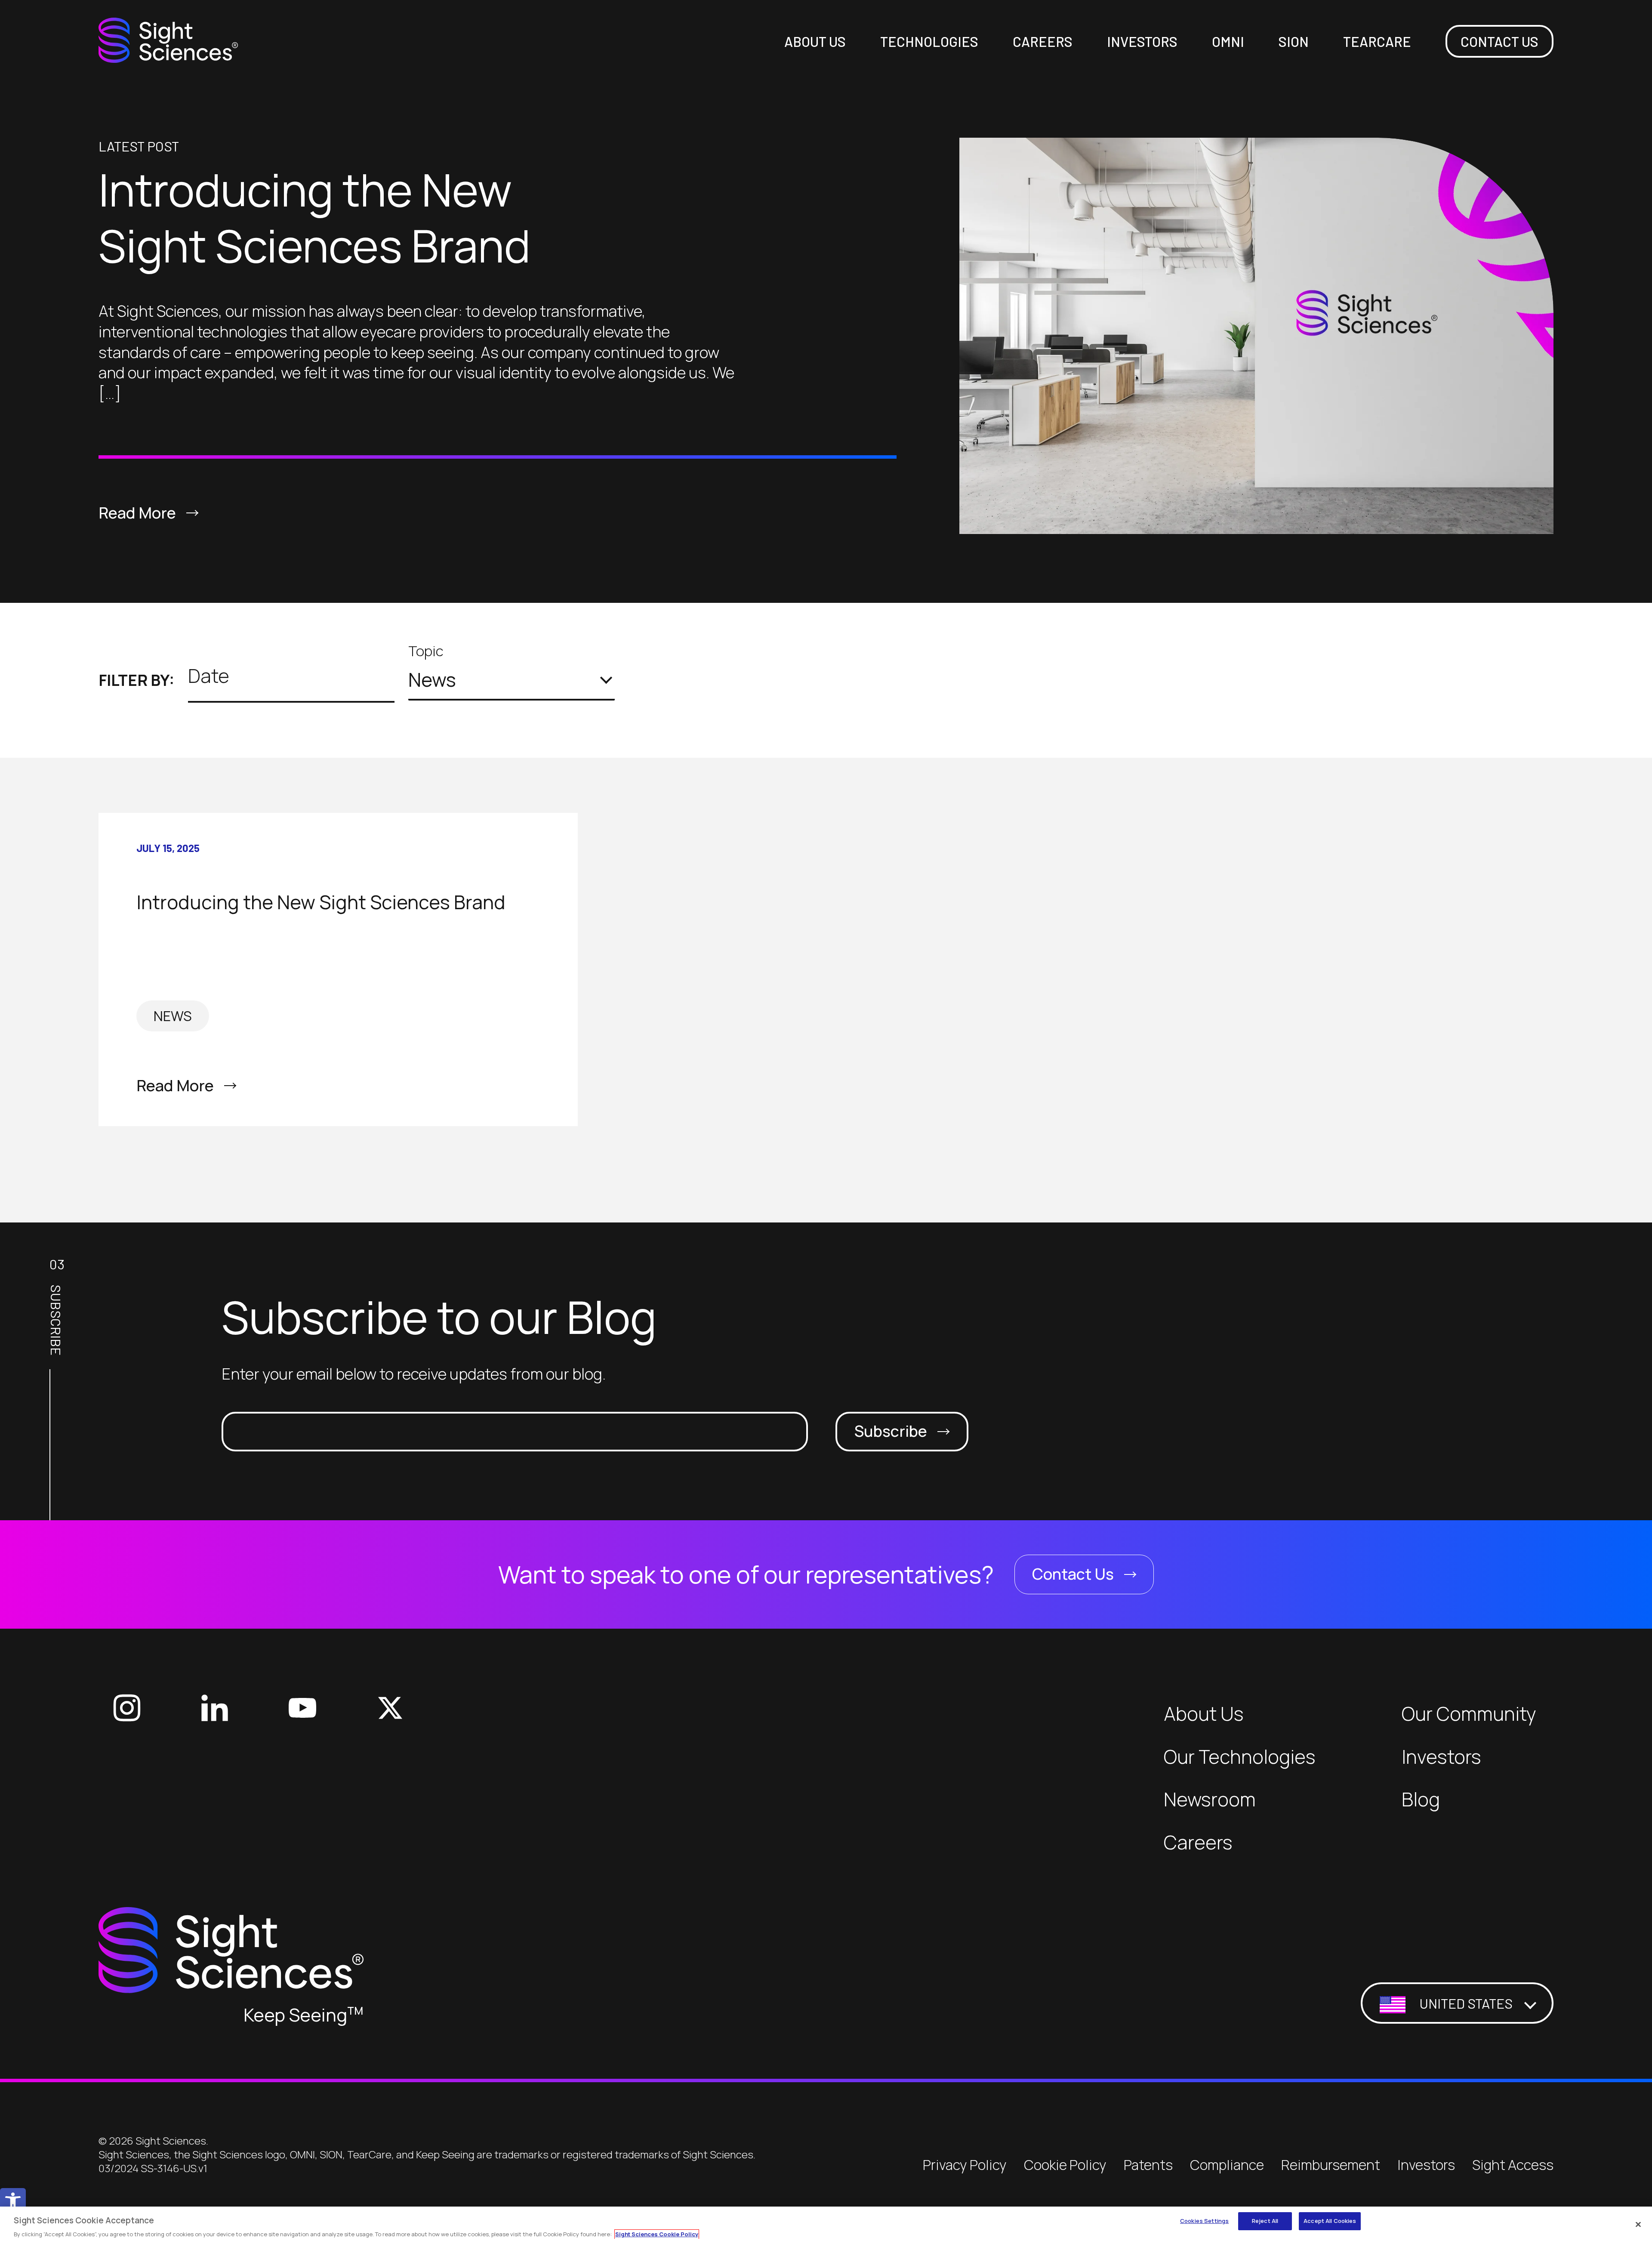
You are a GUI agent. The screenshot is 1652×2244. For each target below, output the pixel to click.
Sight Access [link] (1513, 2165)
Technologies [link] (929, 41)
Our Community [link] (1469, 1714)
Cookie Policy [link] (1065, 2165)
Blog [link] (1421, 1799)
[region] (826, 2225)
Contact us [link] (1499, 41)
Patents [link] (1148, 2165)
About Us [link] (815, 41)
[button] (512, 680)
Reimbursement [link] (1331, 2165)
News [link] (173, 1016)
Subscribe (891, 1431)
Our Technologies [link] (1240, 1757)
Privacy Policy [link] (965, 2165)
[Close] (1638, 2224)
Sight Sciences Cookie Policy (657, 2234)
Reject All (1265, 2221)
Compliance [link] (1227, 2165)
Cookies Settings (1204, 2221)
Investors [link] (1142, 41)
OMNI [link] (1228, 41)
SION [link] (1294, 41)
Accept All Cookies (1330, 2221)
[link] (13, 2201)
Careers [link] (1043, 41)
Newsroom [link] (1210, 1799)
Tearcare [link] (1377, 41)
